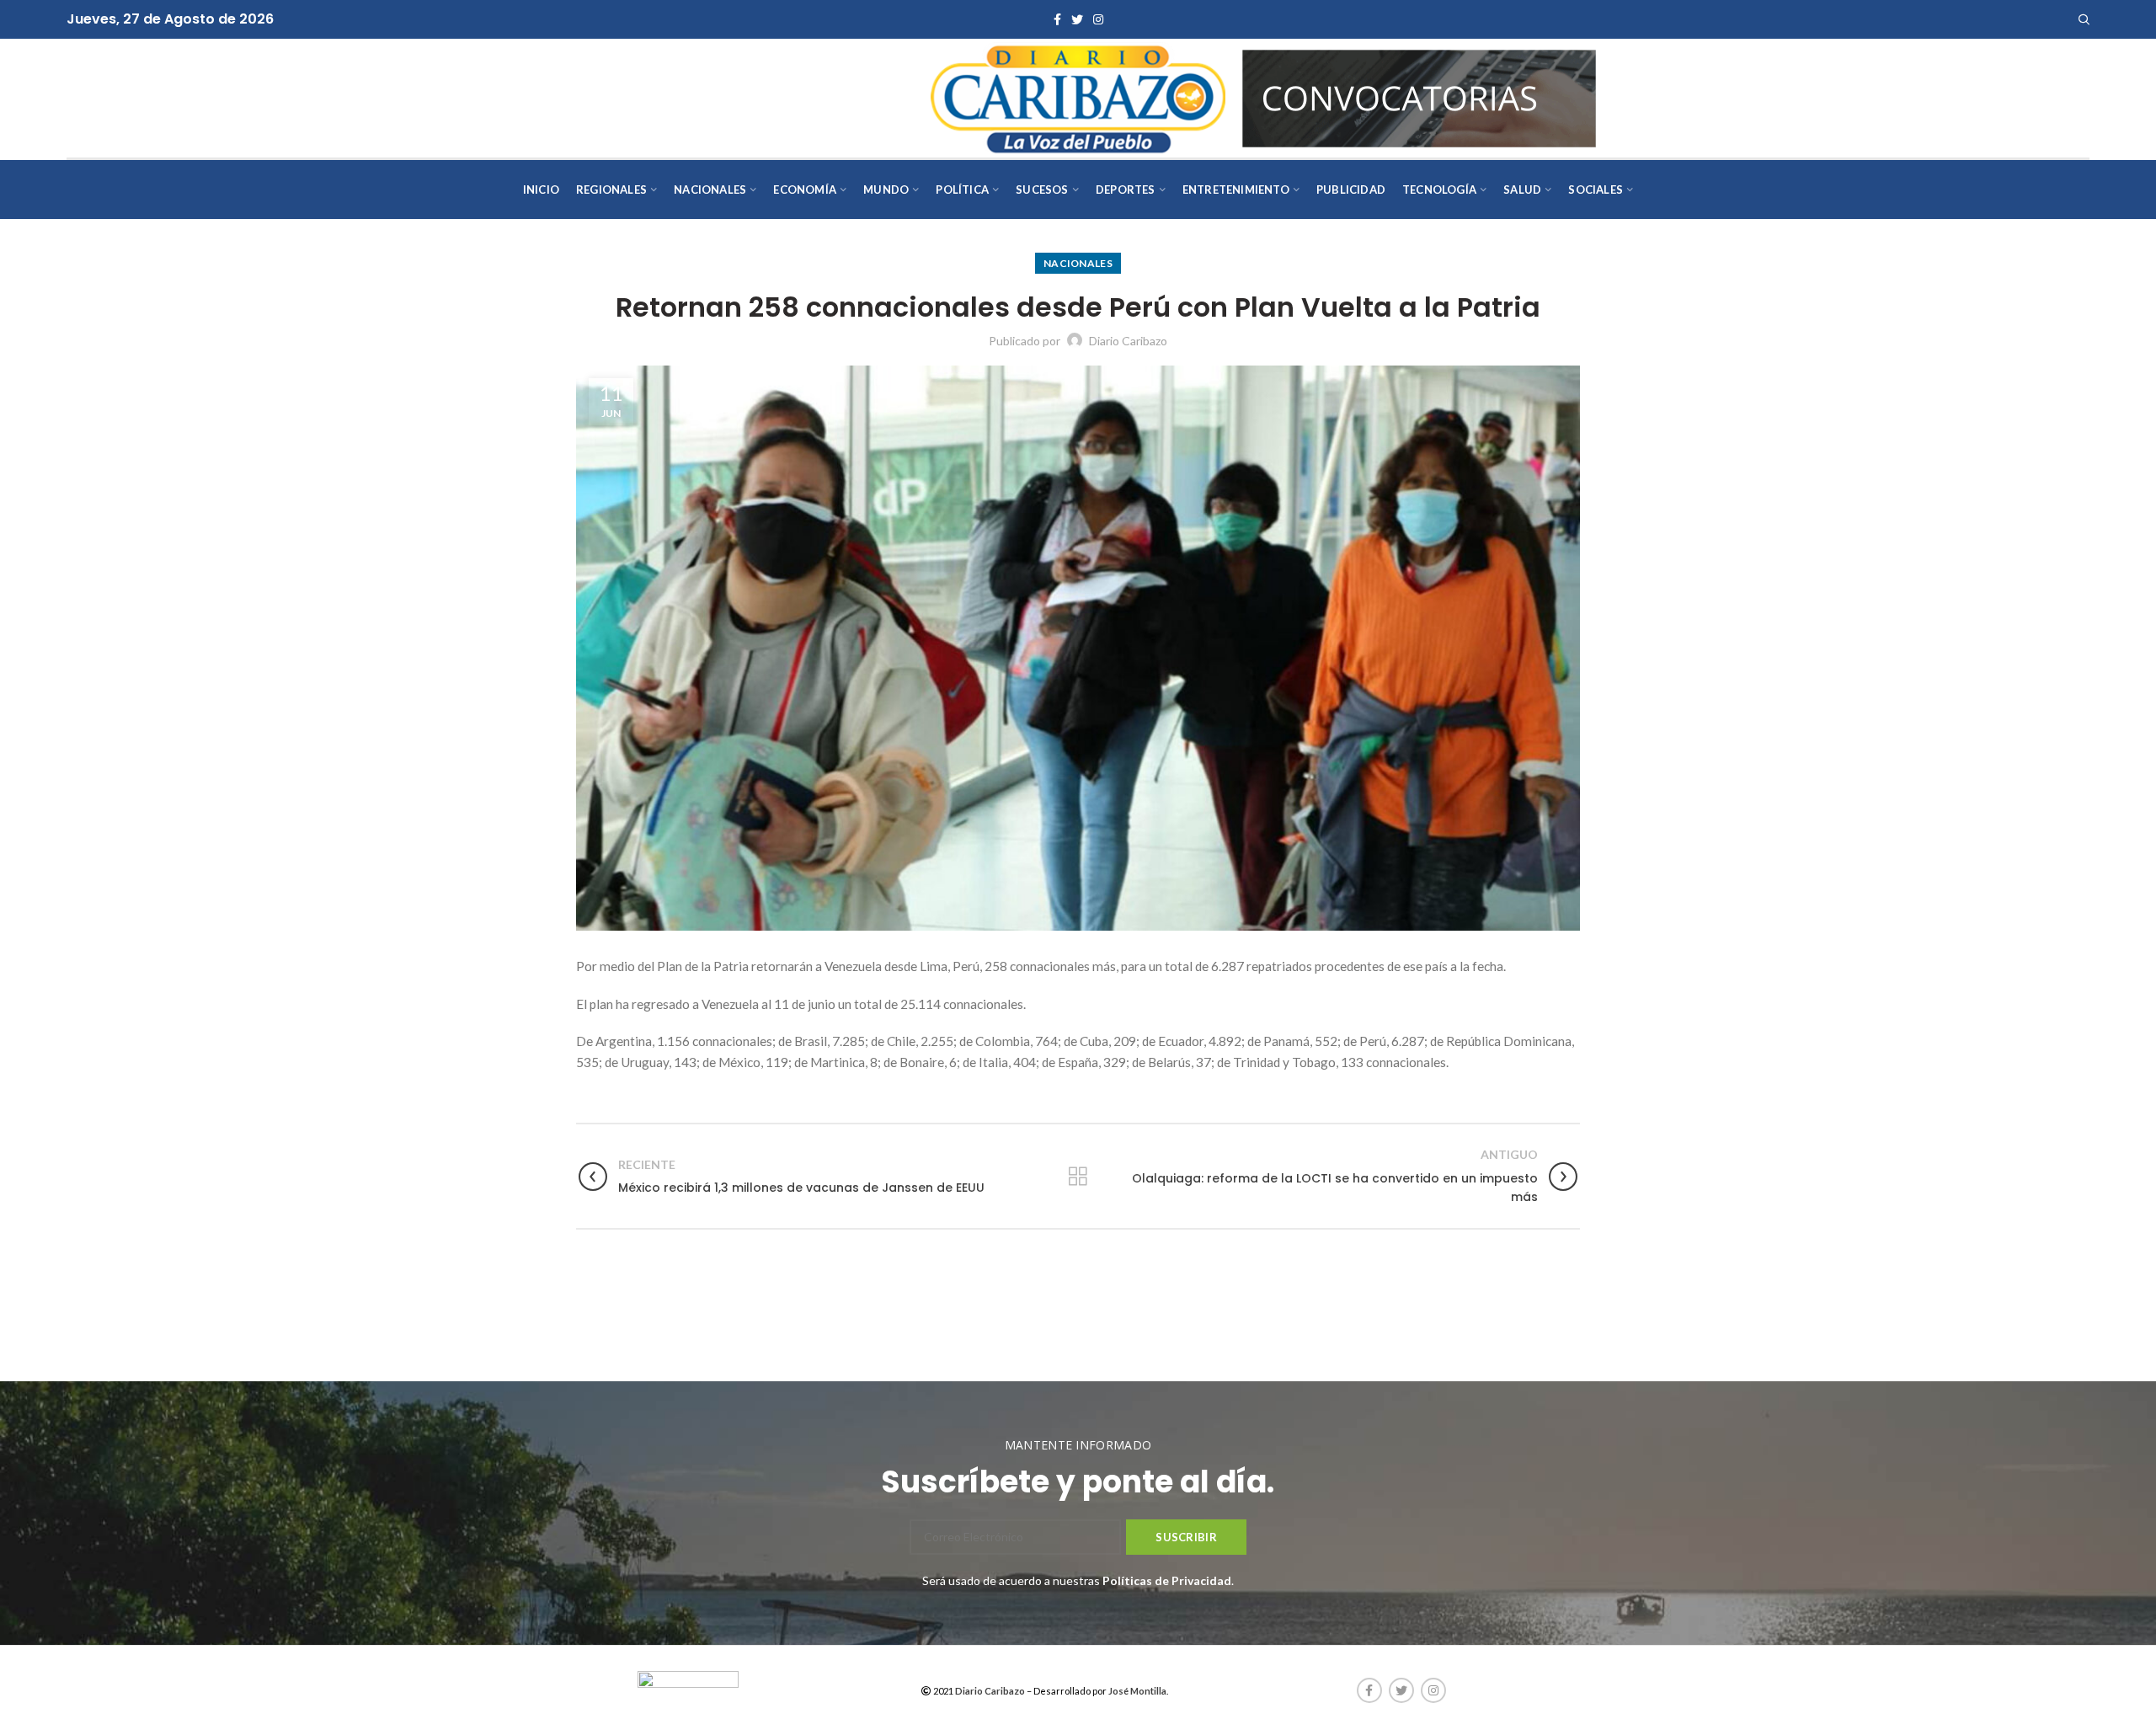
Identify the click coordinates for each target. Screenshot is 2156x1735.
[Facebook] (1057, 19)
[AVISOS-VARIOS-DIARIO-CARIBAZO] (1419, 96)
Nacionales (1078, 263)
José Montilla (1137, 1691)
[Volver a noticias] (1078, 1177)
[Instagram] (1098, 19)
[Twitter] (1077, 19)
